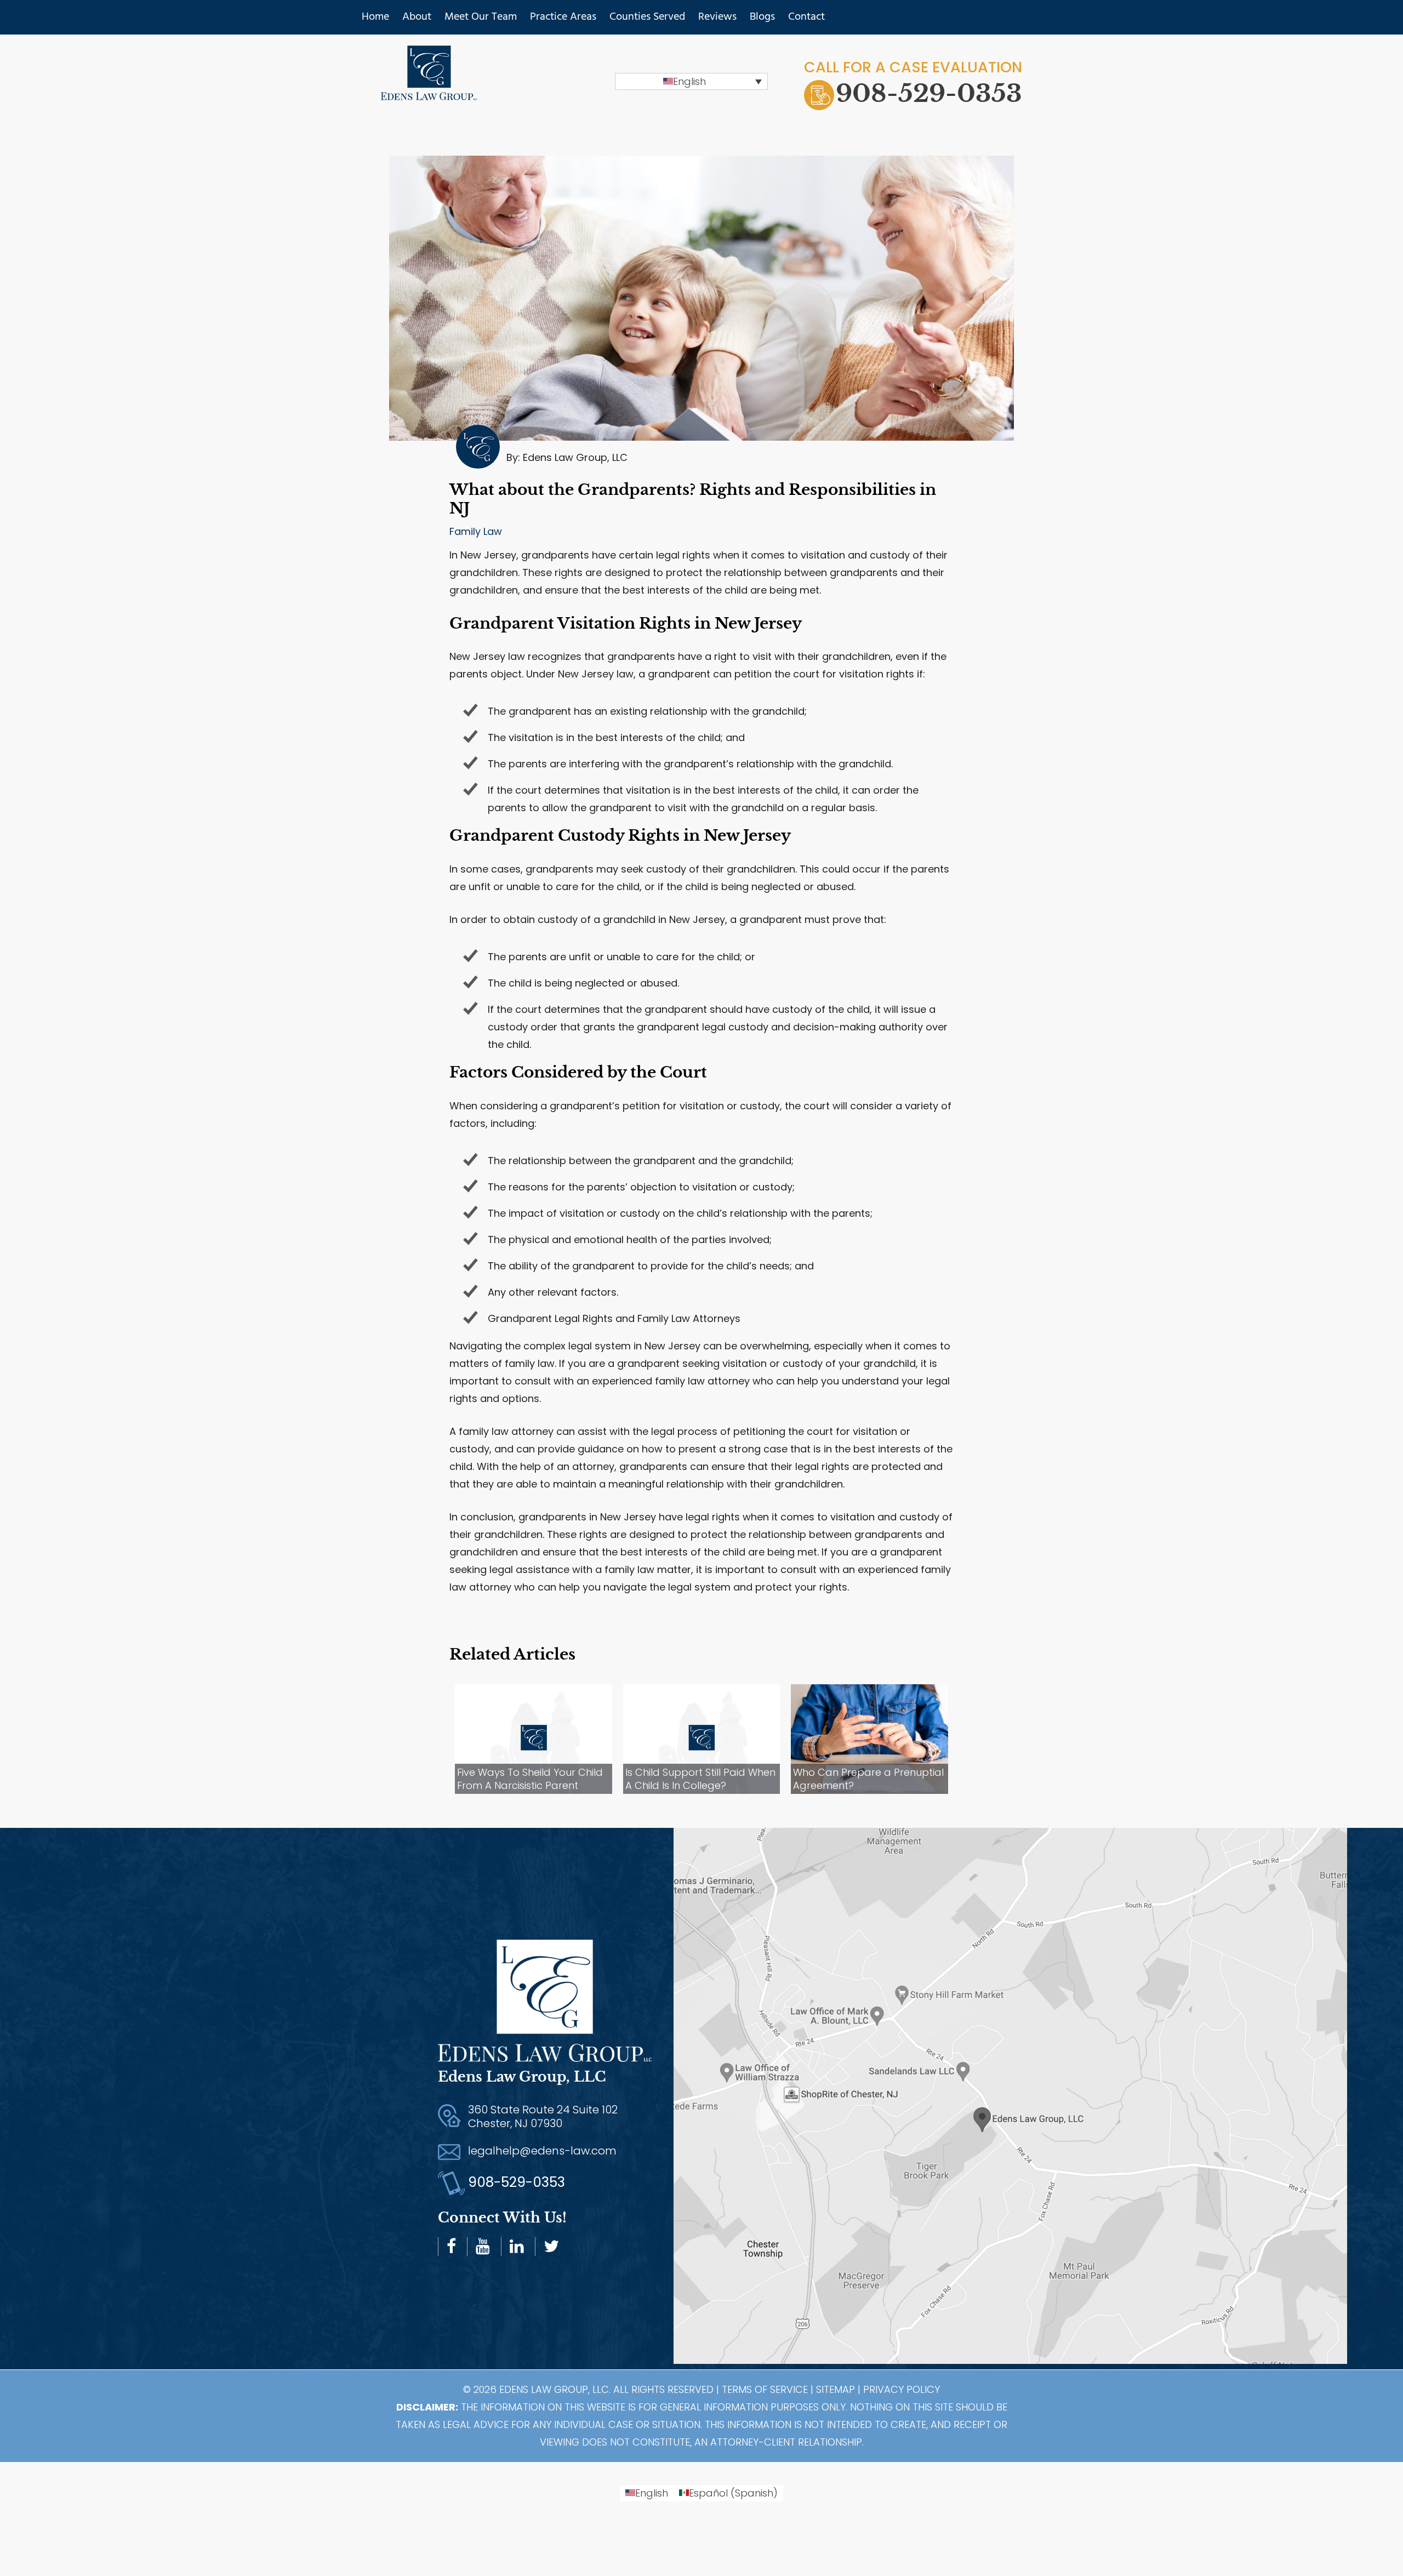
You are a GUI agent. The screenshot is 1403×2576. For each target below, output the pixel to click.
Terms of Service (765, 2389)
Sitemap (835, 2389)
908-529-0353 (929, 93)
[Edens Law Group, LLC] (429, 92)
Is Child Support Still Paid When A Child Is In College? (700, 1779)
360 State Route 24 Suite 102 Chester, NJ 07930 (543, 2116)
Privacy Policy (902, 2389)
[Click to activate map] (1038, 2099)
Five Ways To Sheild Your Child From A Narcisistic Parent (530, 1779)
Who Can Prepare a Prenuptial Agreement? (868, 1779)
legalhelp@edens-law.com (542, 2151)
